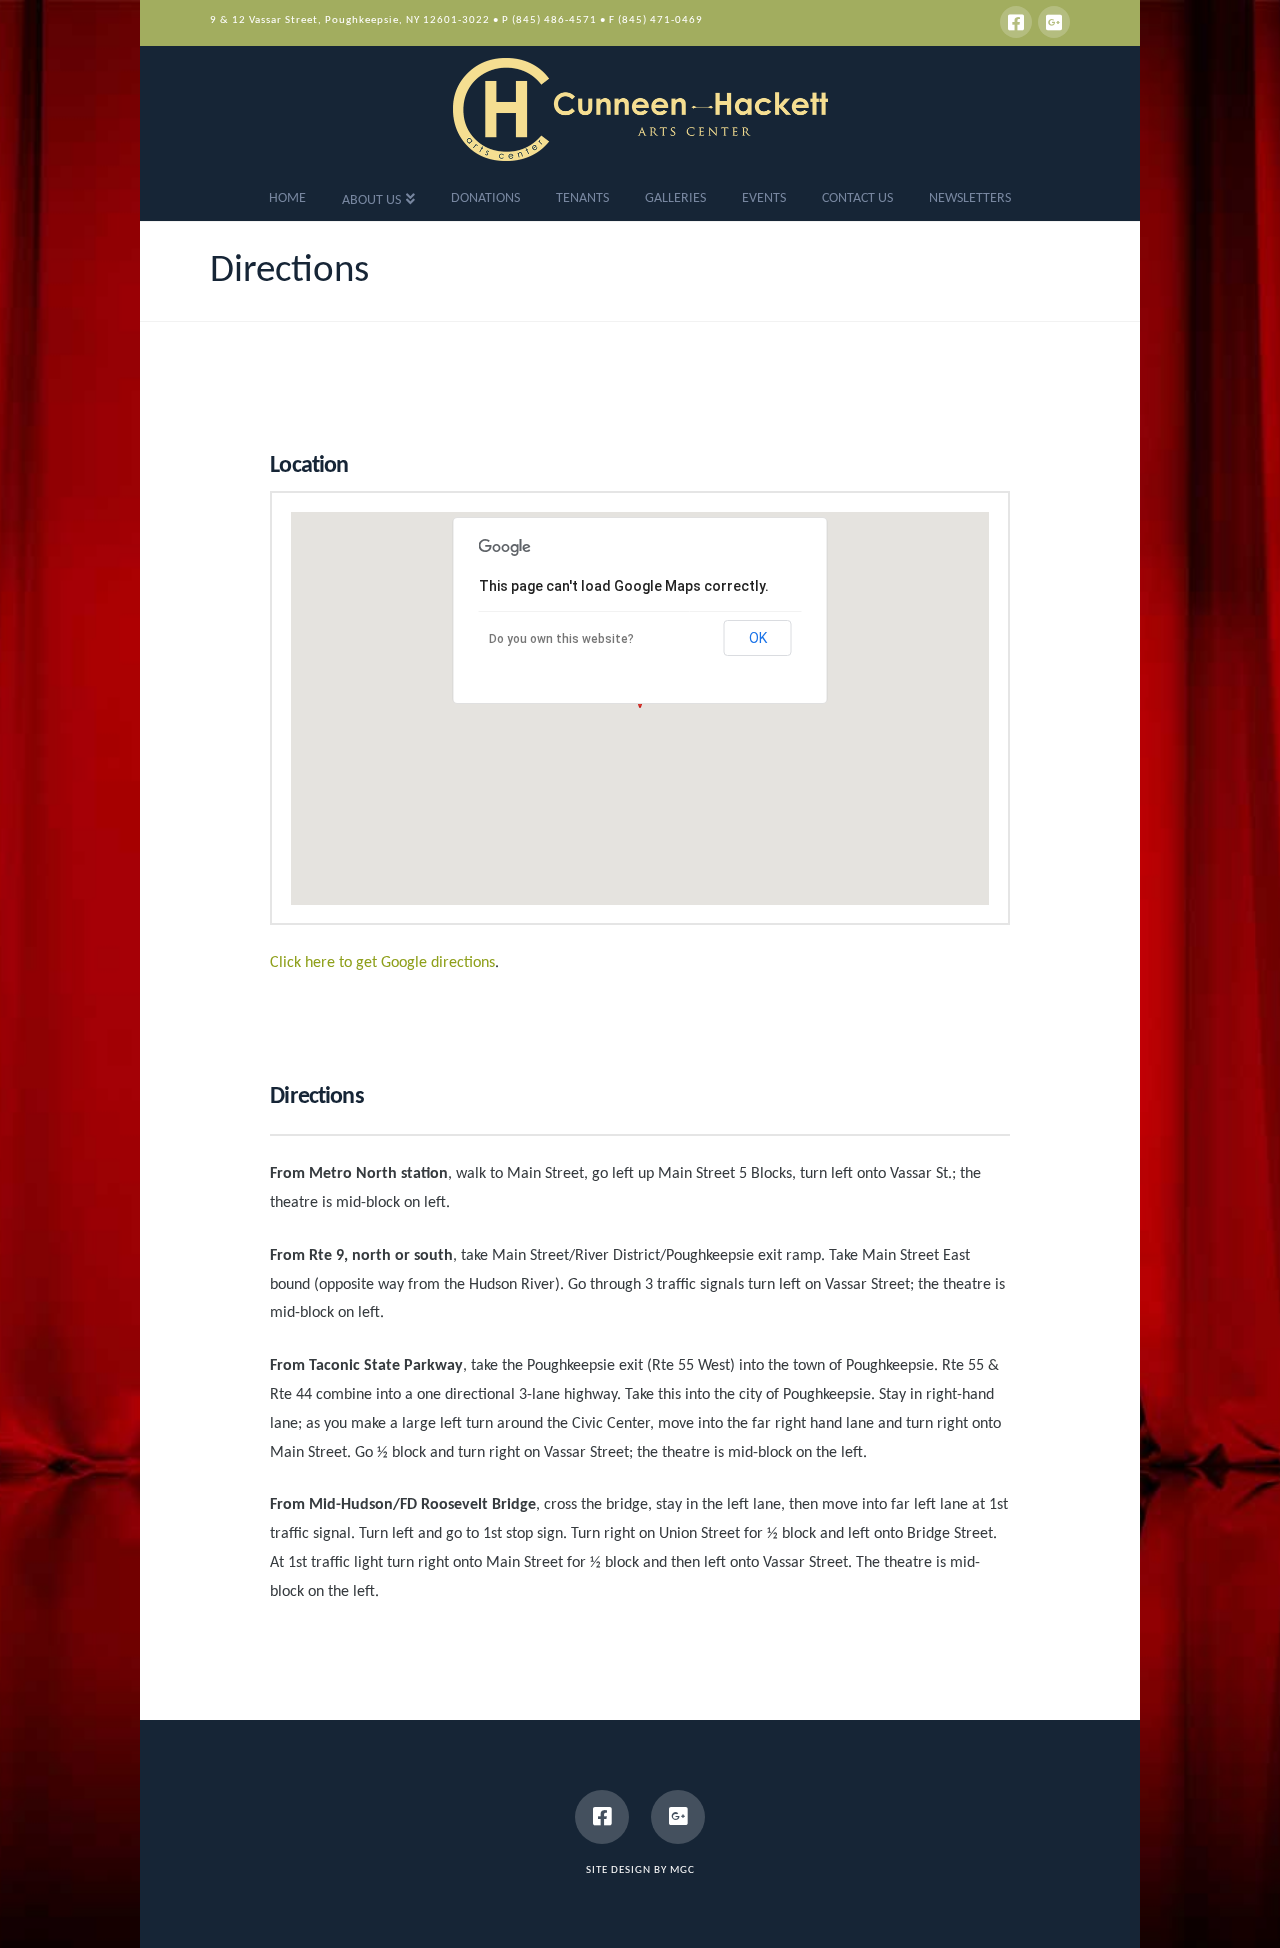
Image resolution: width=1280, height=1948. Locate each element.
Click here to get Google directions (382, 963)
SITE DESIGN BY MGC (640, 1870)
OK (758, 638)
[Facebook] (1016, 22)
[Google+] (1054, 22)
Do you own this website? (561, 639)
